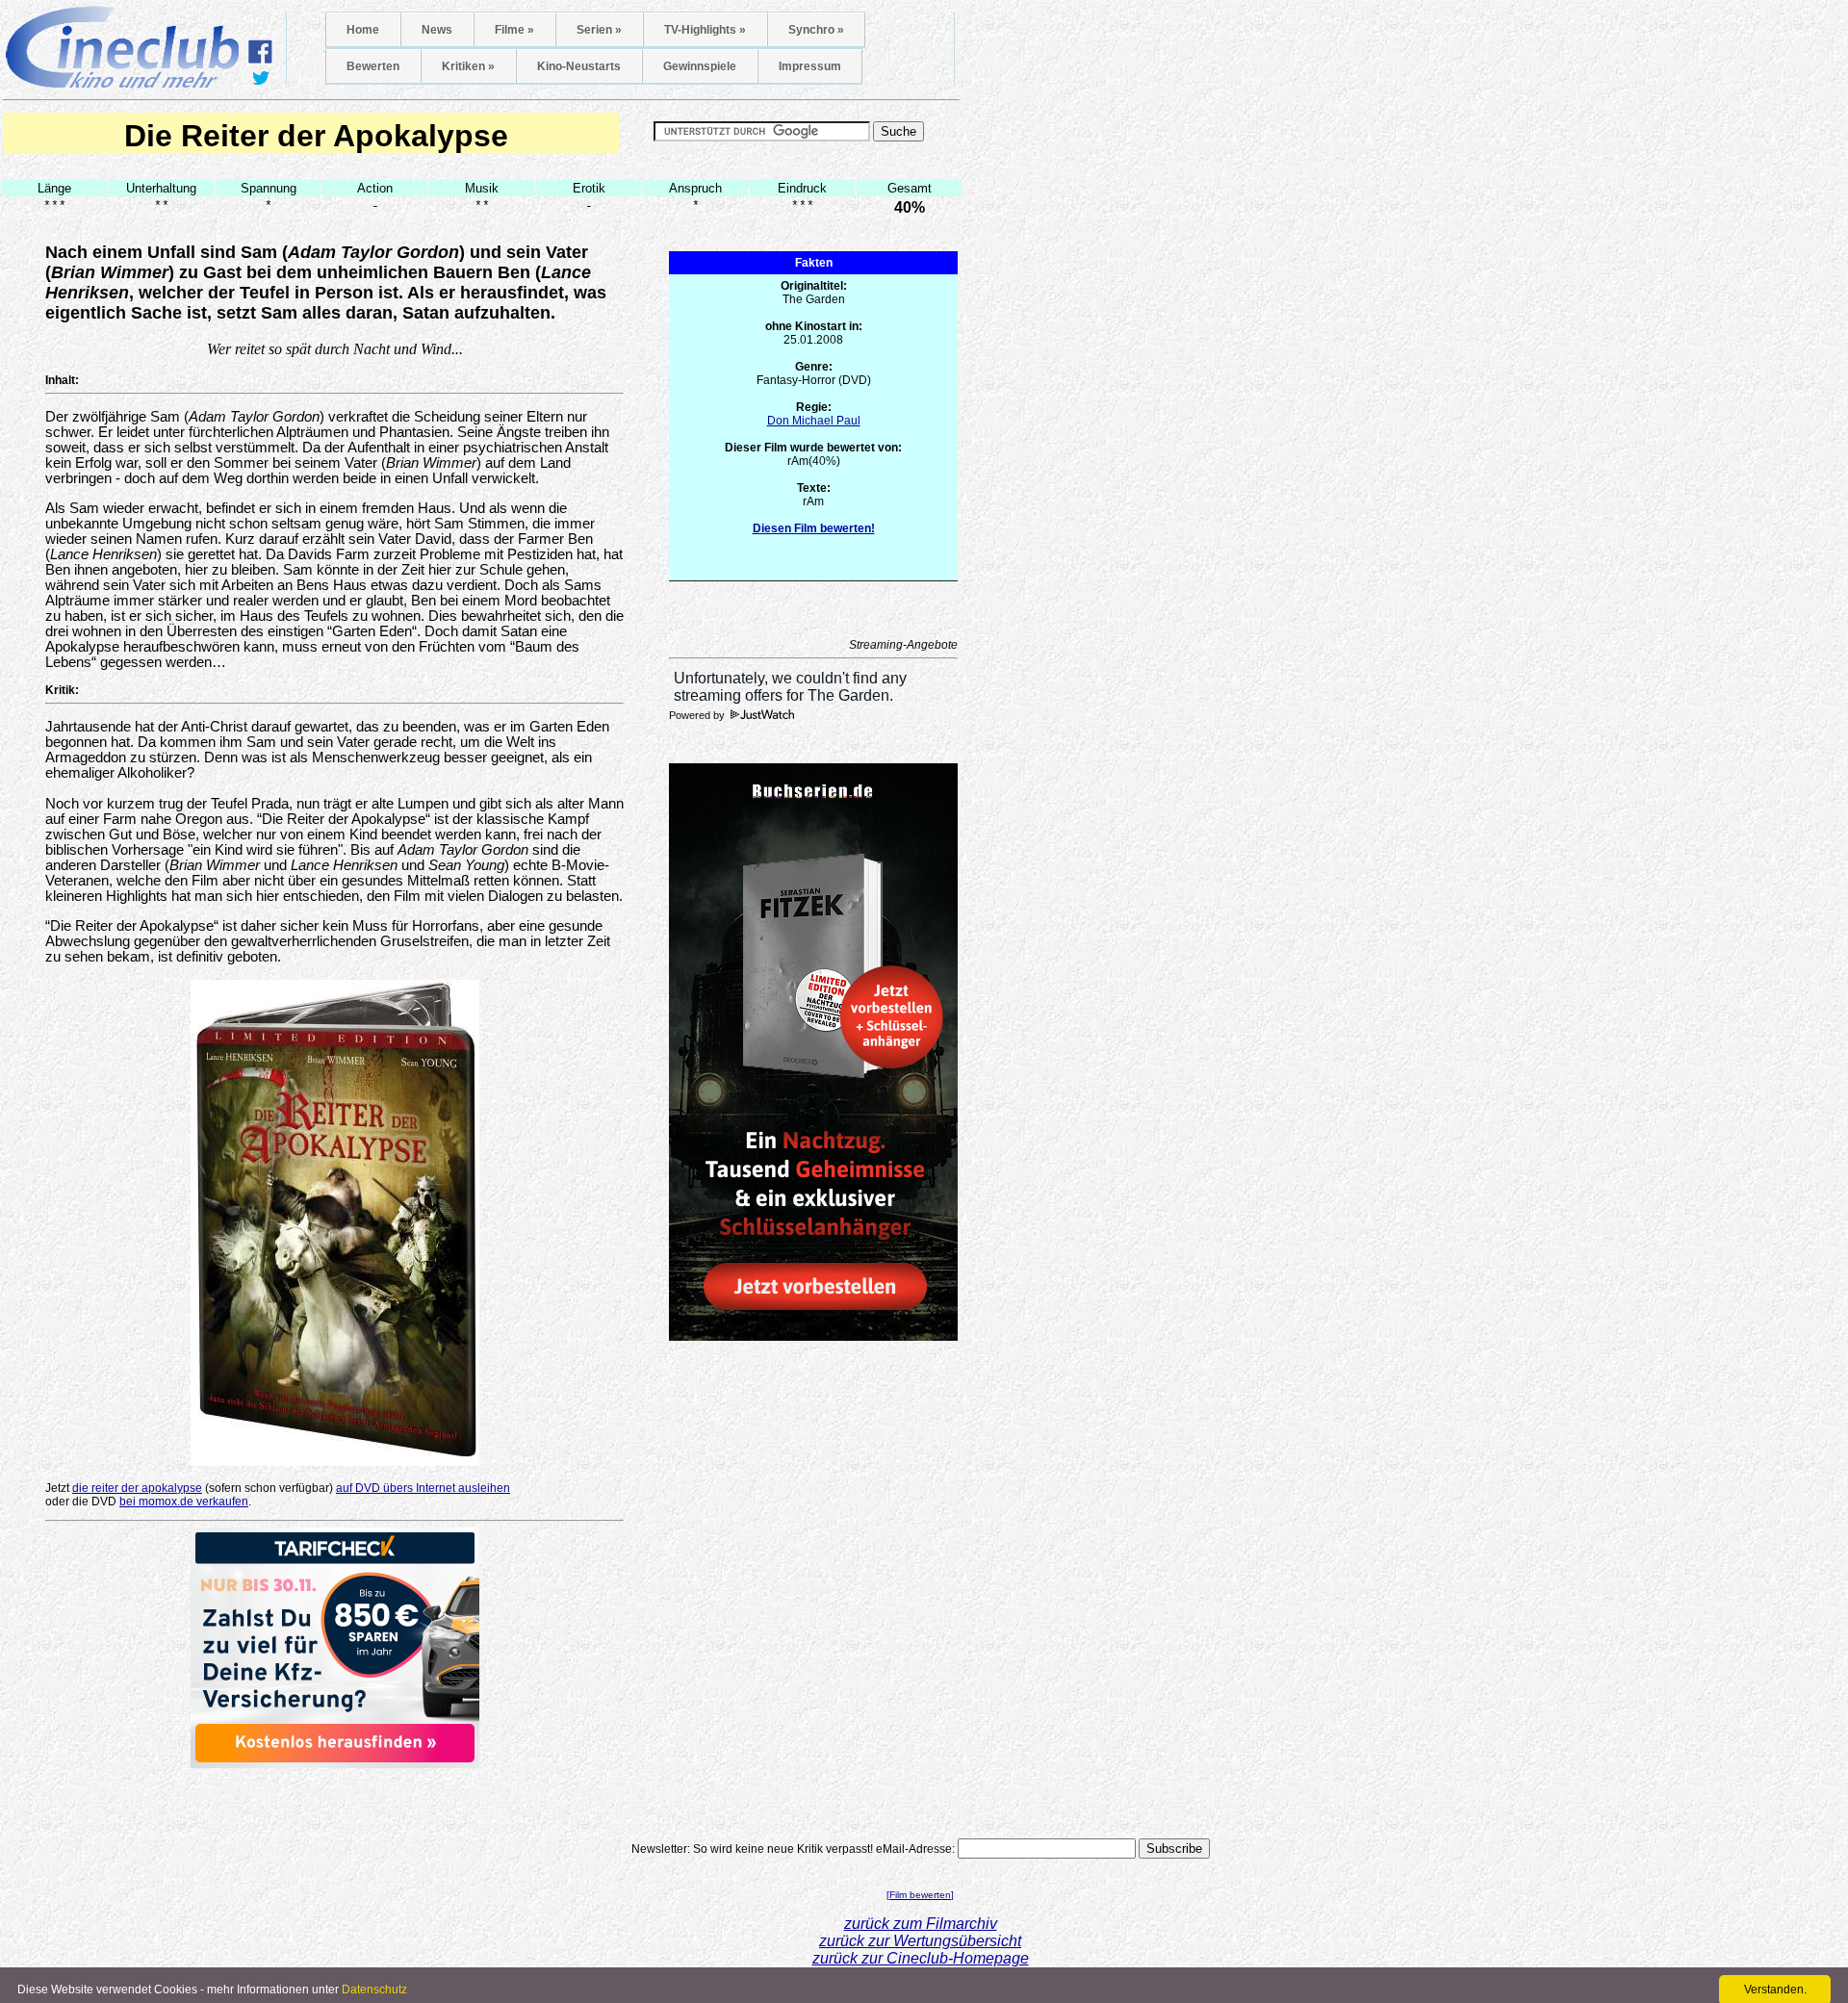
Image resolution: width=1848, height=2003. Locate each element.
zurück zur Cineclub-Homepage (921, 1958)
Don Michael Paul (814, 421)
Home (363, 30)
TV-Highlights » (705, 30)
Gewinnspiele (700, 66)
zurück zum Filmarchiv (921, 1924)
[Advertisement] (335, 1797)
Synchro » (816, 30)
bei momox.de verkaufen (184, 1502)
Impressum (810, 66)
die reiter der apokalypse (137, 1488)
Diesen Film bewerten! (814, 528)
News (437, 30)
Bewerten (373, 66)
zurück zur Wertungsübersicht (920, 1941)
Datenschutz (374, 1990)
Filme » (514, 30)
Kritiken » (468, 66)
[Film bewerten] (920, 1895)
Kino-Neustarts (579, 66)
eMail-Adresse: (915, 1849)
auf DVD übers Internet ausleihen (423, 1488)
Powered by (698, 715)
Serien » (599, 30)
